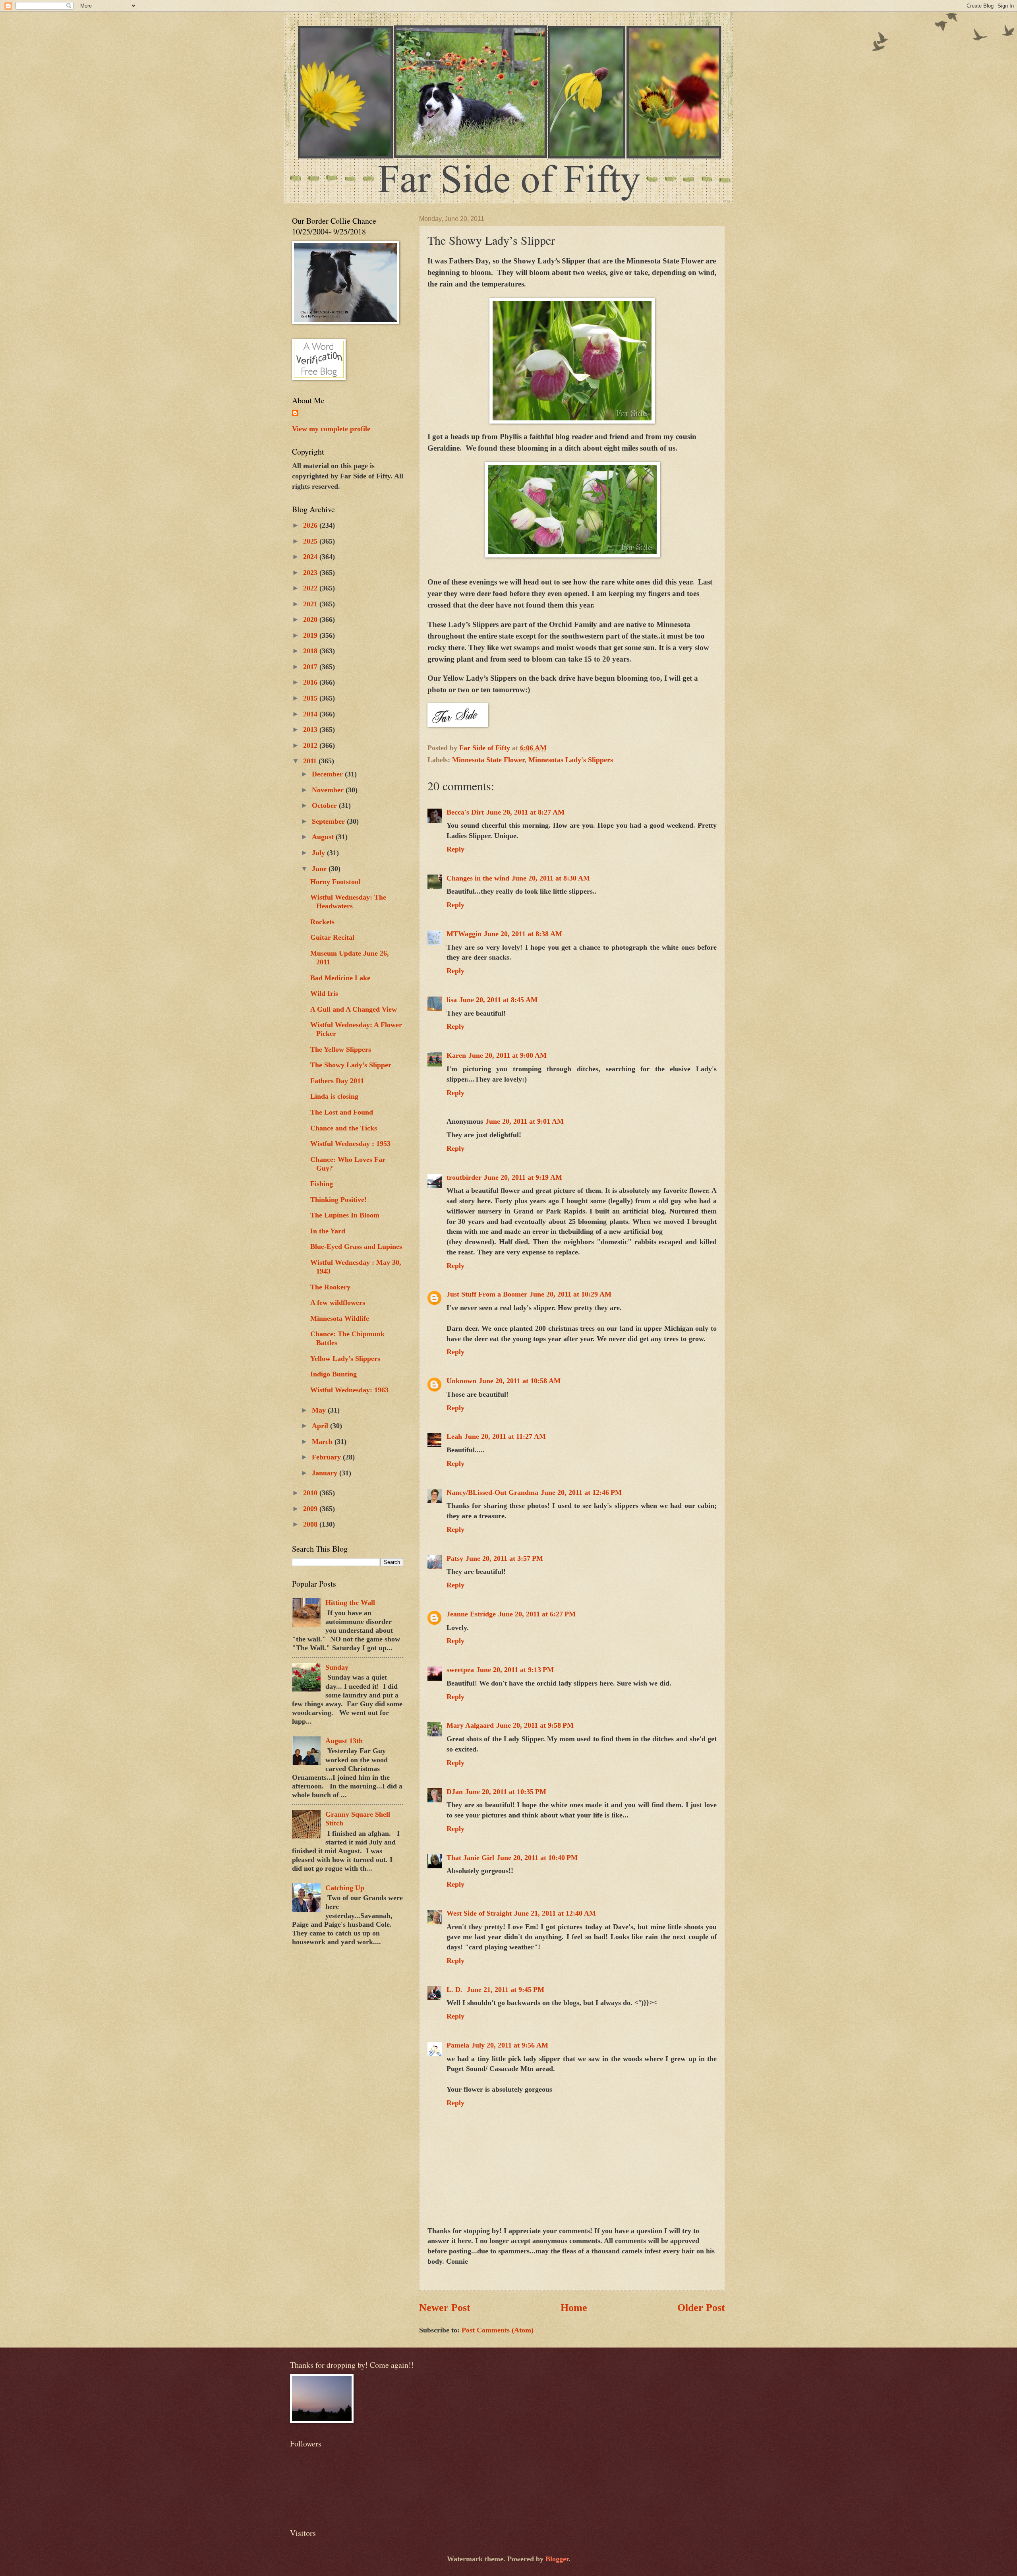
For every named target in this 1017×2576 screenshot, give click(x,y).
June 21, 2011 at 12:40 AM (555, 1913)
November (329, 790)
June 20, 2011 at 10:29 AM (570, 1294)
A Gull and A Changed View (354, 1009)
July (319, 853)
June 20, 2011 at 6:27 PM (537, 1614)
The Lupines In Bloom (345, 1215)
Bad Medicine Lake (340, 978)
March (323, 1442)
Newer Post (445, 2308)
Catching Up (345, 1888)
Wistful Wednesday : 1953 (350, 1144)
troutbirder (464, 1177)
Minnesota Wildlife (340, 1318)
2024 (311, 557)
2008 (311, 1524)
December (328, 774)
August (324, 837)
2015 (311, 698)
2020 (311, 619)
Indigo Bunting (334, 1374)
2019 (311, 635)
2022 (311, 588)
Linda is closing (334, 1096)
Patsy (455, 1558)
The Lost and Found (342, 1112)
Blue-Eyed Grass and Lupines (356, 1246)
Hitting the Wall (350, 1603)
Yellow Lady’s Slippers (345, 1359)
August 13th (344, 1741)
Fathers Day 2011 (337, 1081)
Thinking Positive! (338, 1200)
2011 (311, 761)
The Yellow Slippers (341, 1049)
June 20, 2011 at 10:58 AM (520, 1381)
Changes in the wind (478, 878)
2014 (311, 714)
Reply (455, 849)
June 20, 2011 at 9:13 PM (515, 1670)
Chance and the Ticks (344, 1128)
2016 (311, 682)
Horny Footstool (335, 882)
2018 (311, 651)
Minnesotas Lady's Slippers (571, 760)
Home (574, 2308)
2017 (311, 667)
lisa (452, 1000)
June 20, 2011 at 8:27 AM (525, 812)
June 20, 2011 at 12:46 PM (581, 1492)
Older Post (701, 2308)
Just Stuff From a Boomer (487, 1294)
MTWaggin (464, 934)
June (320, 869)
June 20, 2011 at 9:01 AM (525, 1121)
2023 (311, 573)
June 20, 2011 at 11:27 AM (505, 1436)
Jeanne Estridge (471, 1614)
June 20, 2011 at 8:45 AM (498, 1000)
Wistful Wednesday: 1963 (349, 1390)
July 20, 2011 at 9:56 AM (510, 2045)
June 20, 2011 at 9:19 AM (523, 1177)
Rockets (322, 922)
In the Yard (328, 1231)
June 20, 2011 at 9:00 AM (508, 1055)
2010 (311, 1493)
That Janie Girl (470, 1858)
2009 (311, 1509)
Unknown (461, 1381)
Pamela (458, 2045)
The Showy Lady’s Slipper (351, 1065)
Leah (454, 1436)
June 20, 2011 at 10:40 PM (537, 1858)
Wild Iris (324, 993)
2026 (311, 525)
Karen (456, 1055)
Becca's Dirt (465, 812)
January (326, 1473)
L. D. (455, 1990)
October (325, 805)
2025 (311, 541)
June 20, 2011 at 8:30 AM (551, 878)
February (327, 1457)
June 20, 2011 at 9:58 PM (535, 1725)
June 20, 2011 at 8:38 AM (523, 934)
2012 (311, 745)
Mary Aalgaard (470, 1725)
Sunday (337, 1667)
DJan (455, 1792)
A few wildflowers (338, 1303)
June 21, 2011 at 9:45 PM (506, 1990)
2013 (311, 730)
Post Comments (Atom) (498, 2330)
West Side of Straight (479, 1913)
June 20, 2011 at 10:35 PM (506, 1792)
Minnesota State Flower (488, 760)
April (321, 1426)
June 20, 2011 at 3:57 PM (504, 1558)
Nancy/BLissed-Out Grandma (492, 1492)
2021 (311, 604)
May (320, 1410)
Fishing (322, 1184)
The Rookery (330, 1287)
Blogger (557, 2559)
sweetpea (460, 1670)
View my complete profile (331, 429)
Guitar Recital (332, 937)
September (329, 821)
